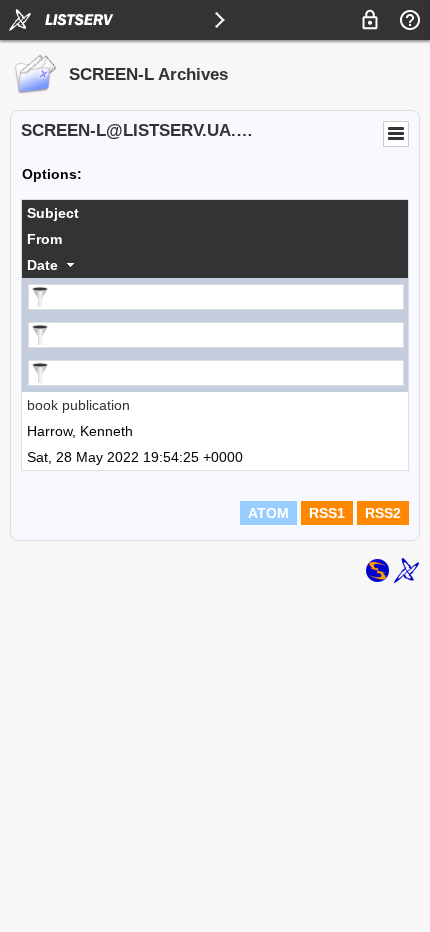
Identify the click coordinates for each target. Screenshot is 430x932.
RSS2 (383, 513)
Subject (53, 213)
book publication (78, 405)
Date (42, 265)
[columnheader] (215, 213)
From (44, 239)
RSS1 (327, 513)
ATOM (268, 513)
